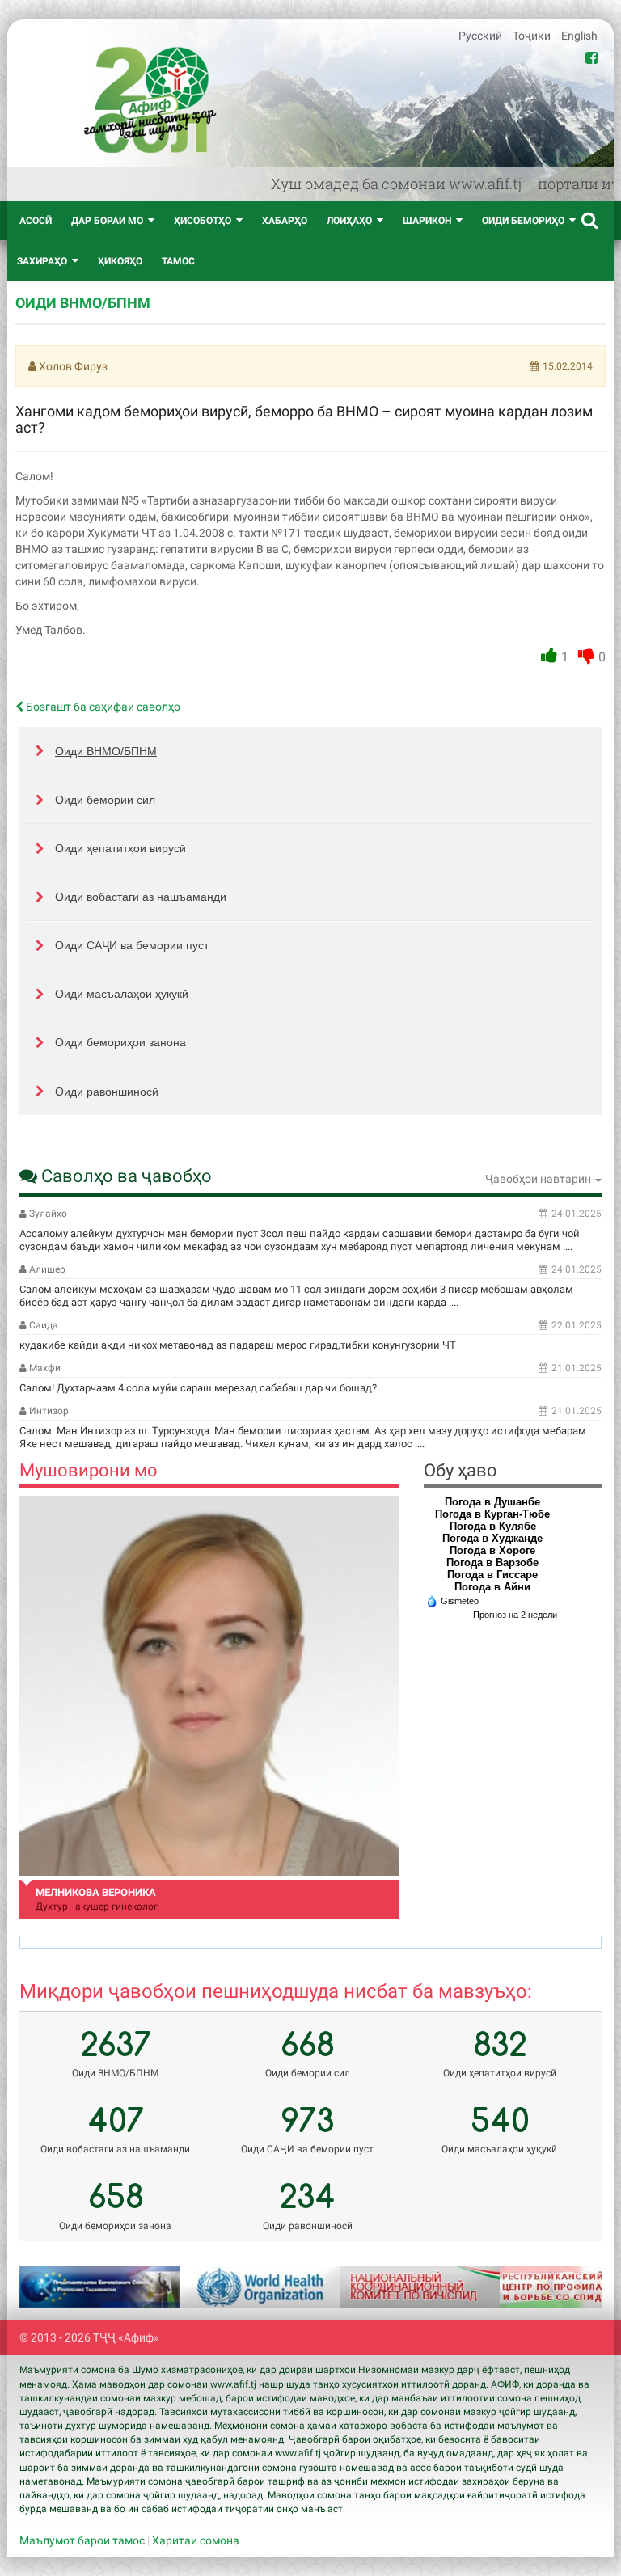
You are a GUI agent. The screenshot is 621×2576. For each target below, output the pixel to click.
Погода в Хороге (492, 1550)
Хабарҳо (285, 221)
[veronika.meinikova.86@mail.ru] (209, 1686)
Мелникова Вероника (96, 1892)
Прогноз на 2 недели (515, 1615)
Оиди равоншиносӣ (107, 1092)
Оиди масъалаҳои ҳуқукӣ (122, 994)
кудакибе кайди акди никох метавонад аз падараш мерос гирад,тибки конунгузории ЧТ (238, 1345)
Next (569, 2287)
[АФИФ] (150, 100)
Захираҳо (42, 261)
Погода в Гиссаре (492, 1575)
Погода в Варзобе (492, 1562)
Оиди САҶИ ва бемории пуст (132, 945)
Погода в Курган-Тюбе (492, 1514)
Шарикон (427, 221)
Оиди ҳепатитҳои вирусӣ (120, 848)
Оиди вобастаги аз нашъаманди (141, 897)
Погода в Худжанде (492, 1538)
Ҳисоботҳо (203, 221)
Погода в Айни (492, 1587)
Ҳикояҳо (120, 261)
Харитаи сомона (196, 2540)
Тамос (178, 261)
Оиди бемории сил (105, 800)
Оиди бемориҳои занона (120, 1042)
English (579, 36)
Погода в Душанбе (492, 1502)
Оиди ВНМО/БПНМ (106, 751)
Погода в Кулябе (493, 1526)
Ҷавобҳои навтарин (539, 1179)
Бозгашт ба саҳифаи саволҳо (102, 707)
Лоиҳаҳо (349, 221)
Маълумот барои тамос (82, 2540)
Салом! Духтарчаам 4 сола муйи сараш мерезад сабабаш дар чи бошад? (198, 1388)
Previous (52, 2287)
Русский (482, 36)
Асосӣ (36, 221)
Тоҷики (533, 36)
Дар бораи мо (107, 221)
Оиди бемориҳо (523, 221)
